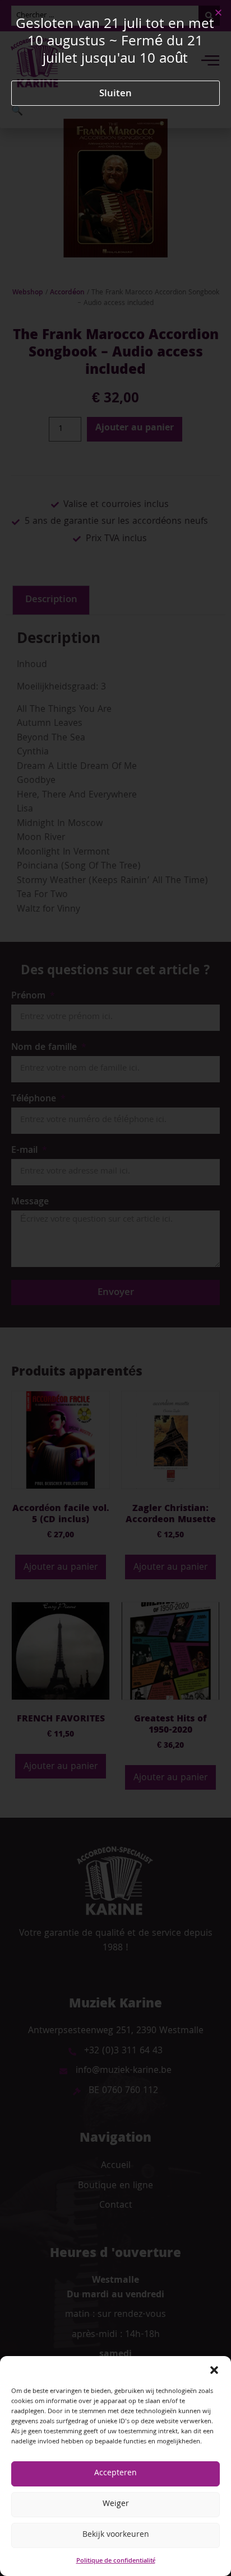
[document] (115, 1288)
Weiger (116, 2504)
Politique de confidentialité (116, 2561)
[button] (214, 2370)
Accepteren (115, 2474)
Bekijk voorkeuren (116, 2535)
